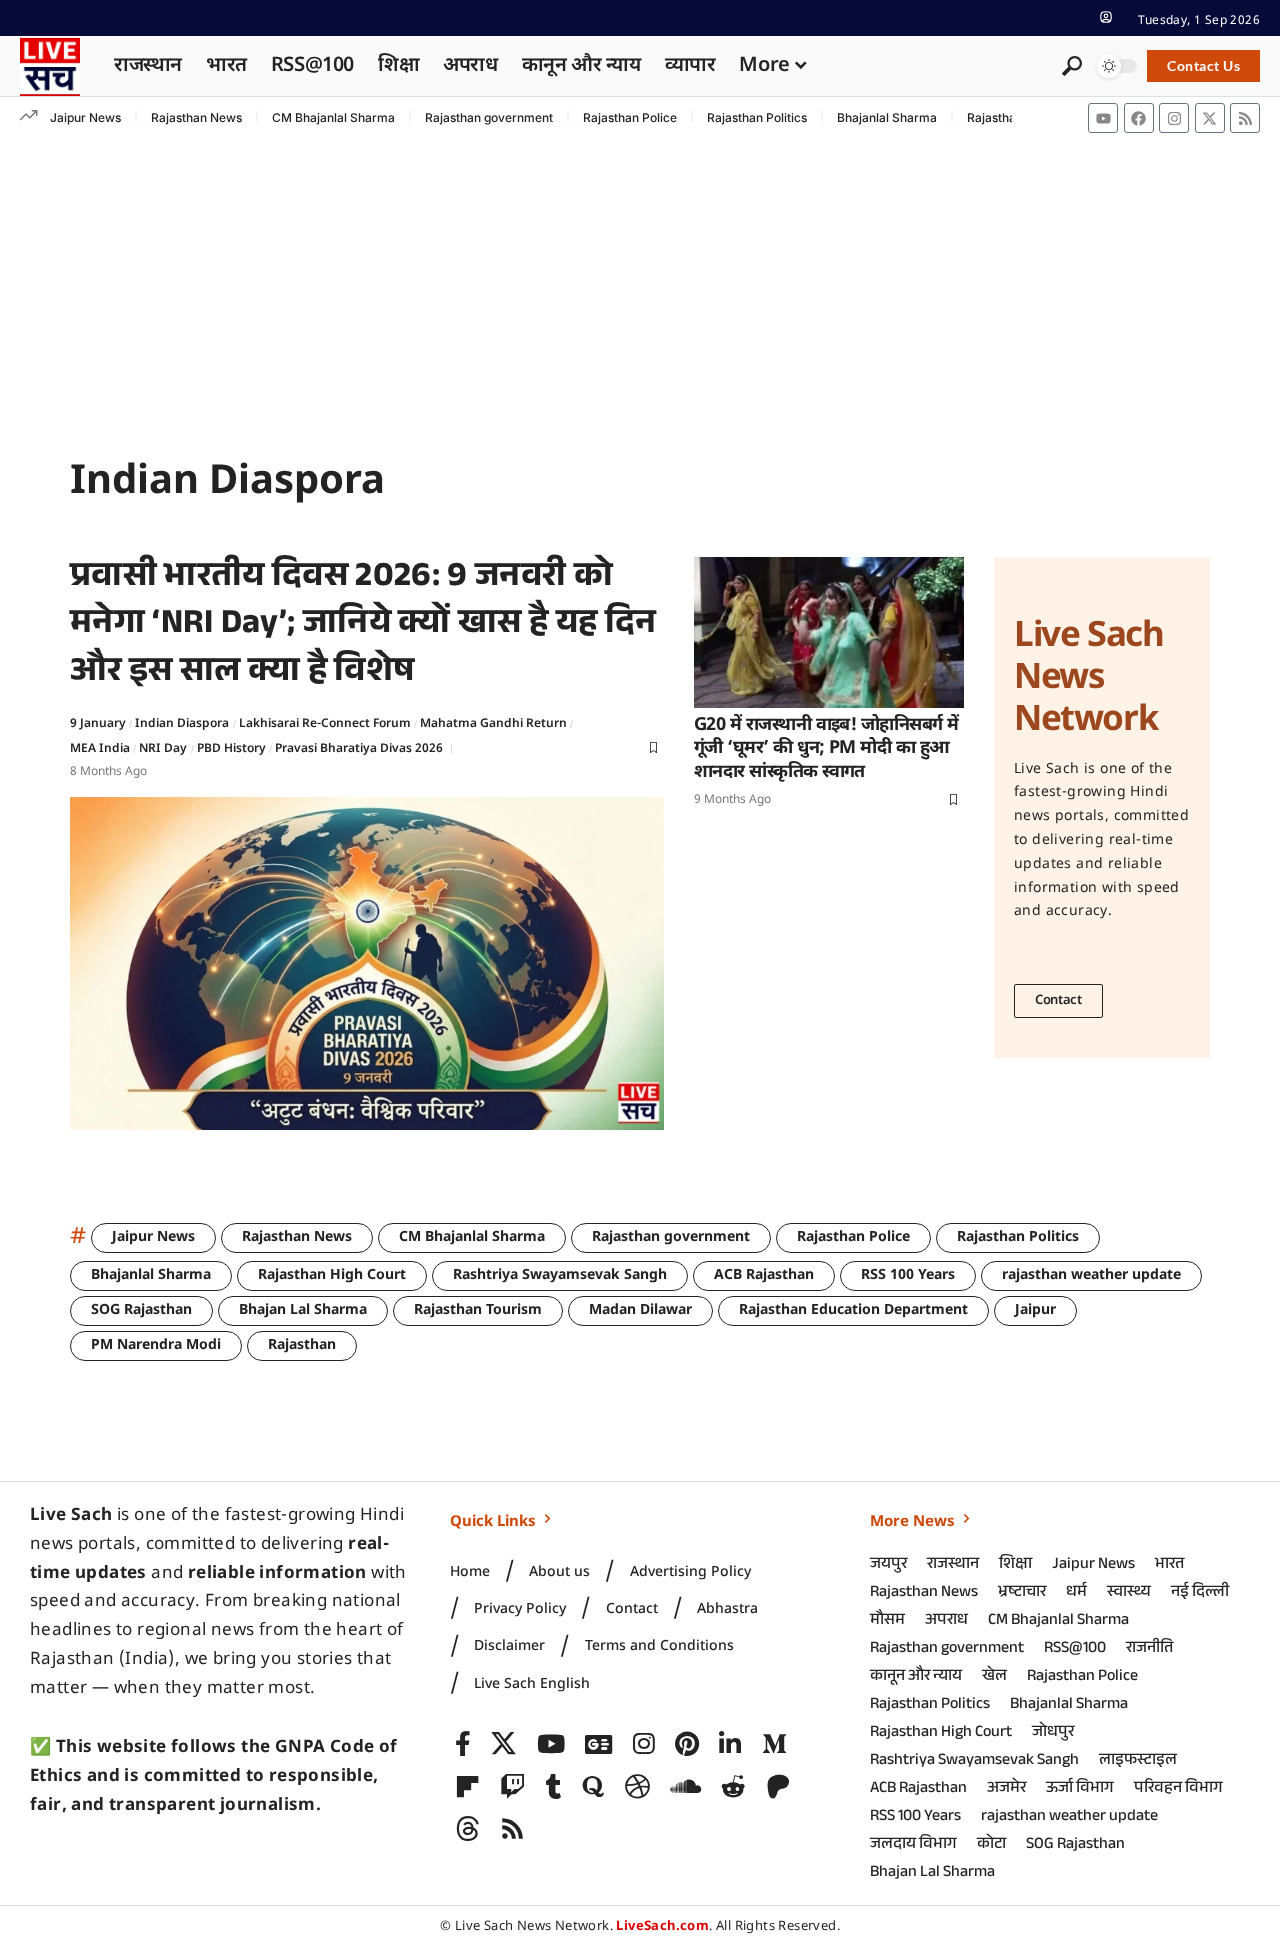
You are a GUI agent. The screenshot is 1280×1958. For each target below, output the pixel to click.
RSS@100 (1075, 1649)
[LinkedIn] (730, 1744)
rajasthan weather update (1091, 1275)
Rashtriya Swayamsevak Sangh (560, 1275)
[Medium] (774, 1744)
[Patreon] (778, 1787)
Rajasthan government (489, 117)
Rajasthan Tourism (478, 1310)
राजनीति (1149, 1649)
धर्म (1076, 1593)
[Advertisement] (640, 289)
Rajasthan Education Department (853, 1310)
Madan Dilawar (640, 1310)
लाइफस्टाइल (1138, 1761)
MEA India (100, 749)
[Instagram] (1174, 118)
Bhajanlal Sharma (887, 117)
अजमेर (1006, 1789)
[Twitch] (512, 1787)
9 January (98, 724)
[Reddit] (733, 1787)
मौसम (887, 1621)
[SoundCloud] (685, 1787)
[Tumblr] (554, 1787)
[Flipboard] (467, 1787)
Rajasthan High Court (332, 1275)
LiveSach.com (662, 1926)
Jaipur (1035, 1310)
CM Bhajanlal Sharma (333, 117)
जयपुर (888, 1565)
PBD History (231, 749)
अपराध (946, 1621)
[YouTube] (551, 1744)
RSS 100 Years (908, 1275)
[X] (503, 1744)
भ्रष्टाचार (1022, 1593)
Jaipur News (85, 117)
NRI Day (163, 749)
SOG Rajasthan (141, 1310)
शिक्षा (1015, 1565)
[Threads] (467, 1829)
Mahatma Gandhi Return (493, 724)
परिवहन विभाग (1178, 1789)
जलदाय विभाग (913, 1845)
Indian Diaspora (182, 724)
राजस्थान (953, 1565)
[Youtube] (1103, 118)
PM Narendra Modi (156, 1345)
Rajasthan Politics (757, 117)
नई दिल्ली (1200, 1593)
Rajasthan (302, 1345)
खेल (994, 1677)
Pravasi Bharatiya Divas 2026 (359, 749)
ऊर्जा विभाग (1080, 1789)
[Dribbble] (637, 1787)
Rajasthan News (196, 117)
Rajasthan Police (630, 117)
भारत (1169, 1565)
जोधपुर (1053, 1733)
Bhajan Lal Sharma (303, 1310)
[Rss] (1245, 118)
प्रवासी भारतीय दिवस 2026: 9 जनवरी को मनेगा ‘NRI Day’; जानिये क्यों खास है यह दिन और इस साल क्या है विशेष (363, 627)
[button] (1106, 17)
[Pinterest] (687, 1744)
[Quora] (593, 1787)
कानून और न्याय (916, 1677)
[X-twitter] (1210, 118)
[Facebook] (1139, 118)
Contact (1058, 1000)
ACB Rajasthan (764, 1275)
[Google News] (598, 1744)
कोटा (991, 1845)
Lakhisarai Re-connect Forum (325, 724)
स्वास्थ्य (1129, 1593)
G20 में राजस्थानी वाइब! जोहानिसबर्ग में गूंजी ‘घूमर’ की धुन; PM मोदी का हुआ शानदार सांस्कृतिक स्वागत (826, 749)
